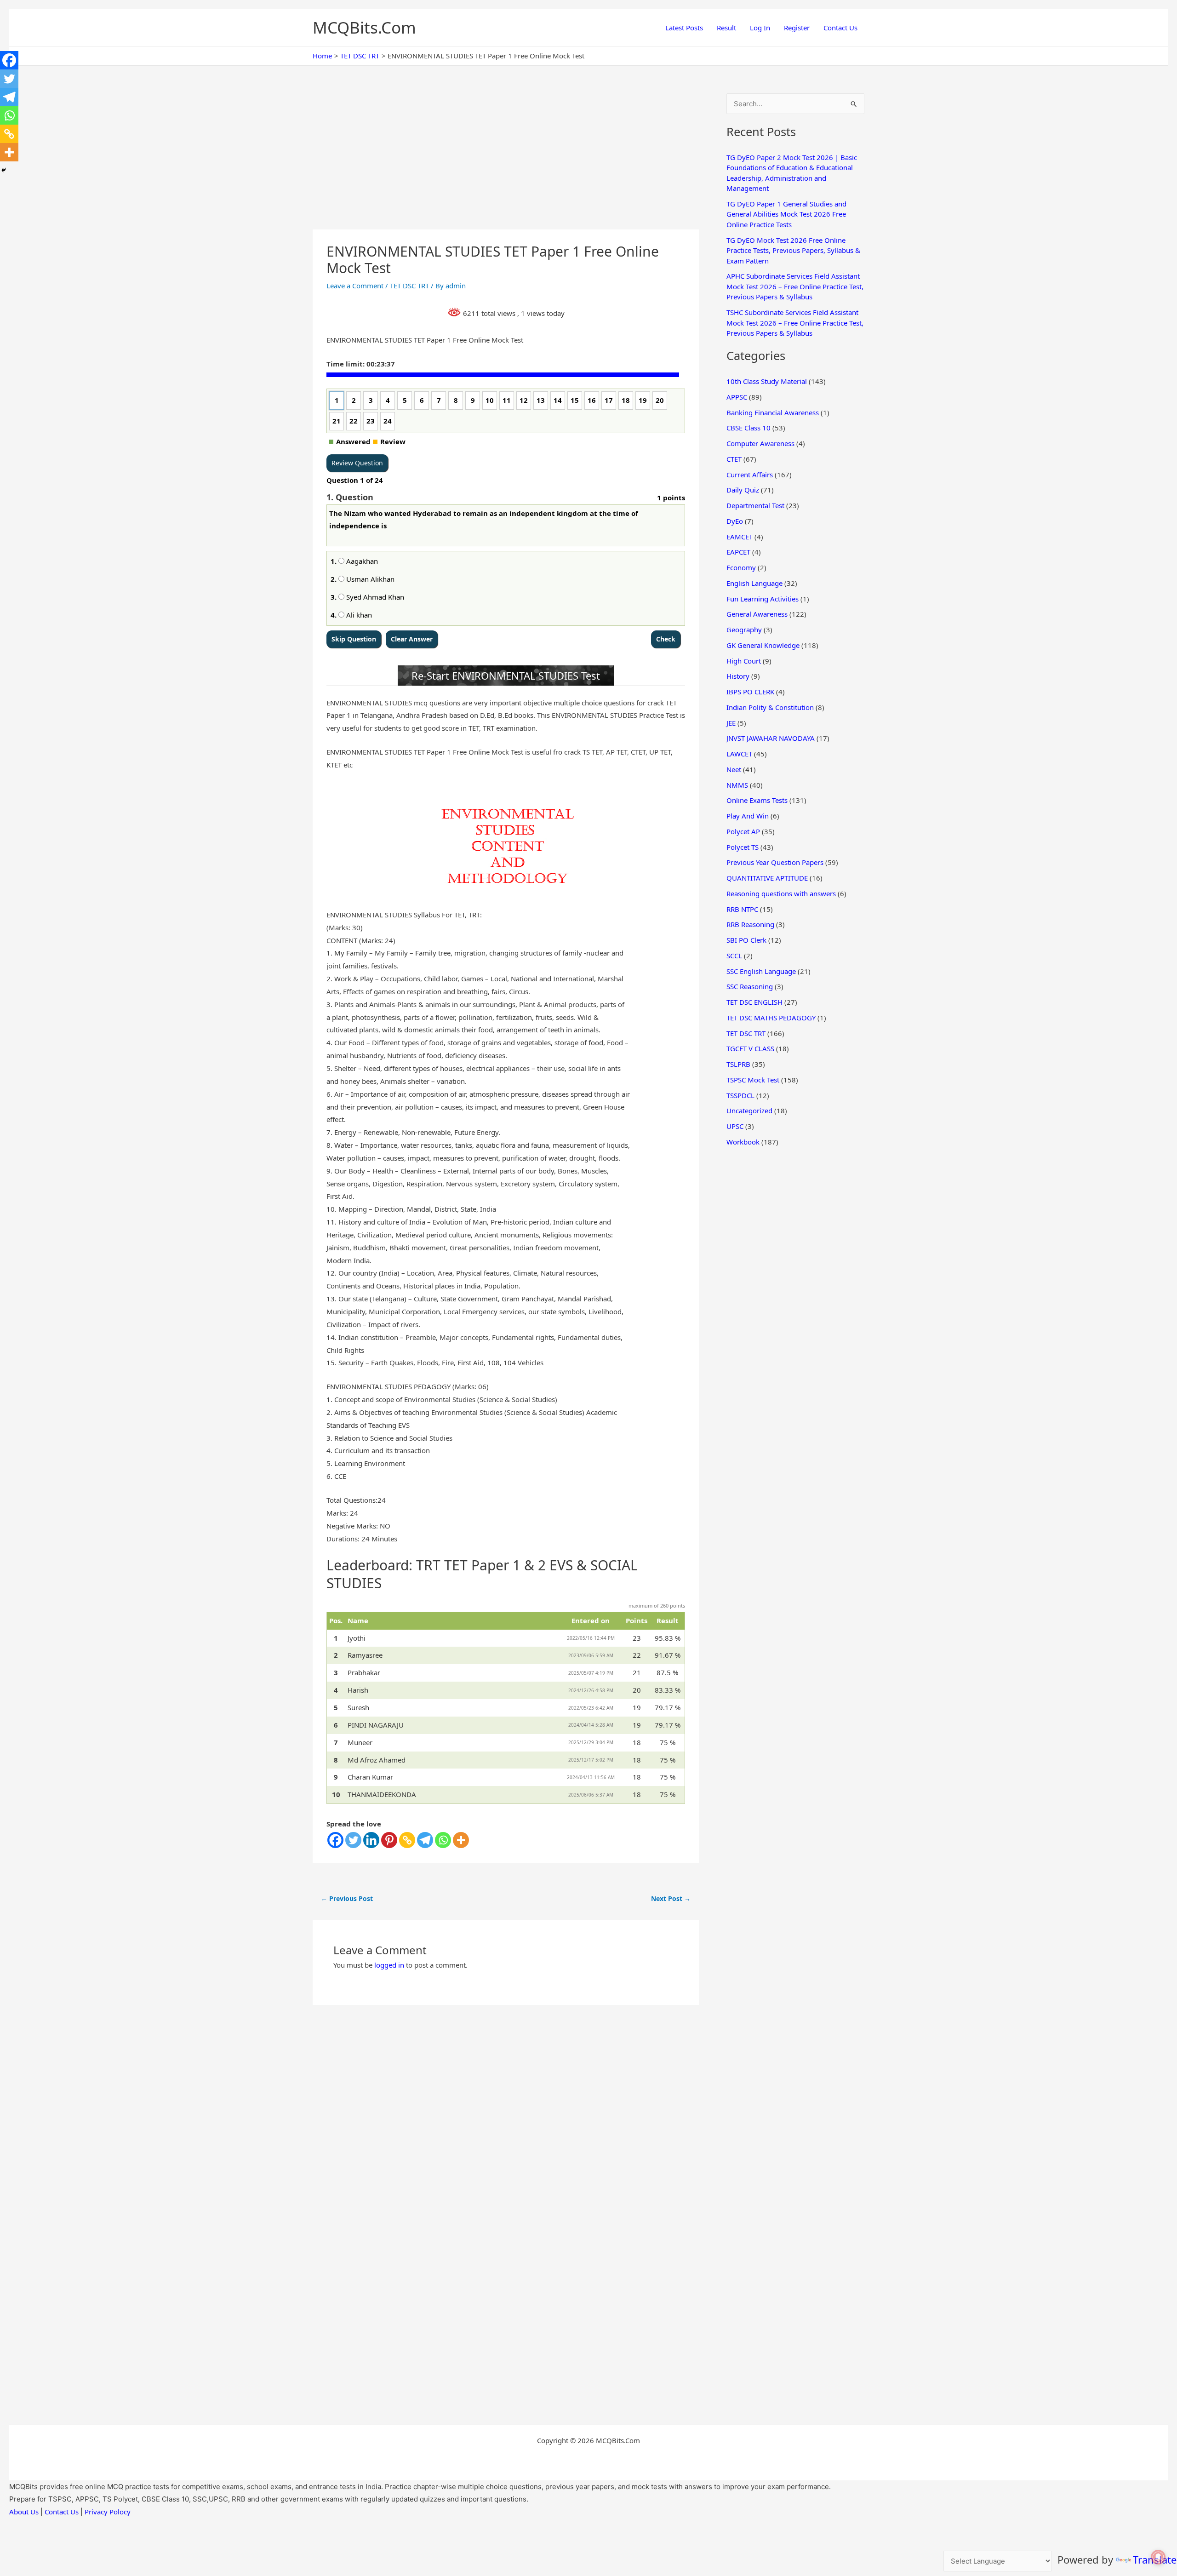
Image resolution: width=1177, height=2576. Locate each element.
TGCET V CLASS (750, 1048)
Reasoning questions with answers (781, 893)
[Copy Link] (407, 1840)
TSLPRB (738, 1064)
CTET (734, 459)
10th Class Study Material (767, 381)
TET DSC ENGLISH (754, 1002)
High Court (744, 661)
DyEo (735, 521)
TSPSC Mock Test (753, 1080)
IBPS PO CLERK (750, 692)
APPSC (737, 397)
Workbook (743, 1142)
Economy (741, 567)
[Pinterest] (389, 1840)
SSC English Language (761, 971)
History (738, 676)
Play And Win (748, 816)
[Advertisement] (506, 161)
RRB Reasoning (750, 924)
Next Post (671, 1898)
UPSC (735, 1126)
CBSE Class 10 (748, 428)
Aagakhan (361, 561)
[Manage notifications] (1158, 2557)
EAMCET (740, 537)
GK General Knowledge (763, 645)
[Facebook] (335, 1840)
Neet (734, 769)
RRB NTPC (742, 909)
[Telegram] (425, 1840)
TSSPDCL (740, 1095)
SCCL (734, 956)
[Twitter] (353, 1840)
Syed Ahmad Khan (374, 597)
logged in (389, 1965)
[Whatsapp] (443, 1840)
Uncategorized (749, 1111)
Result (726, 28)
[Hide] (4, 170)
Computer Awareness (760, 443)
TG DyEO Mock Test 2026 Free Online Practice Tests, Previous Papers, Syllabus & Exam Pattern (793, 250)
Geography (744, 630)
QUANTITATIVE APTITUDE (767, 878)
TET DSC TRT (409, 286)
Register (797, 28)
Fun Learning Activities (763, 599)
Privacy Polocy (108, 2512)
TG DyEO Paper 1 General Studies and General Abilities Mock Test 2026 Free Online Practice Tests (786, 214)
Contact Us (840, 28)
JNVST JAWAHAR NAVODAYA (771, 738)
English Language (754, 583)
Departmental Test (755, 505)
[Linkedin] (371, 1840)
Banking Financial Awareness (773, 412)
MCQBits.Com (364, 27)
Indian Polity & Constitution (770, 707)
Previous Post (347, 1898)
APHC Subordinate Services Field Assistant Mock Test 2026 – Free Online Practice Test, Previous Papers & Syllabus (795, 286)
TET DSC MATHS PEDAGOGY (771, 1018)
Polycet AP (743, 831)
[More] (461, 1840)
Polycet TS (743, 847)
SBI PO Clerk (746, 940)
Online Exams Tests (757, 800)
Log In (760, 28)
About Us (24, 2512)
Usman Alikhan (369, 579)
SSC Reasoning (750, 986)
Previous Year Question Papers (775, 862)
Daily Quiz (743, 490)
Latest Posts (684, 28)
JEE (731, 723)
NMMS (737, 785)
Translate (1155, 2559)
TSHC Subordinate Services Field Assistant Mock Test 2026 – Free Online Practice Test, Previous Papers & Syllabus (795, 323)
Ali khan (358, 615)
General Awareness (757, 614)
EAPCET (738, 552)
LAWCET (739, 754)
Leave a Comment (355, 286)
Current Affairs (750, 475)
